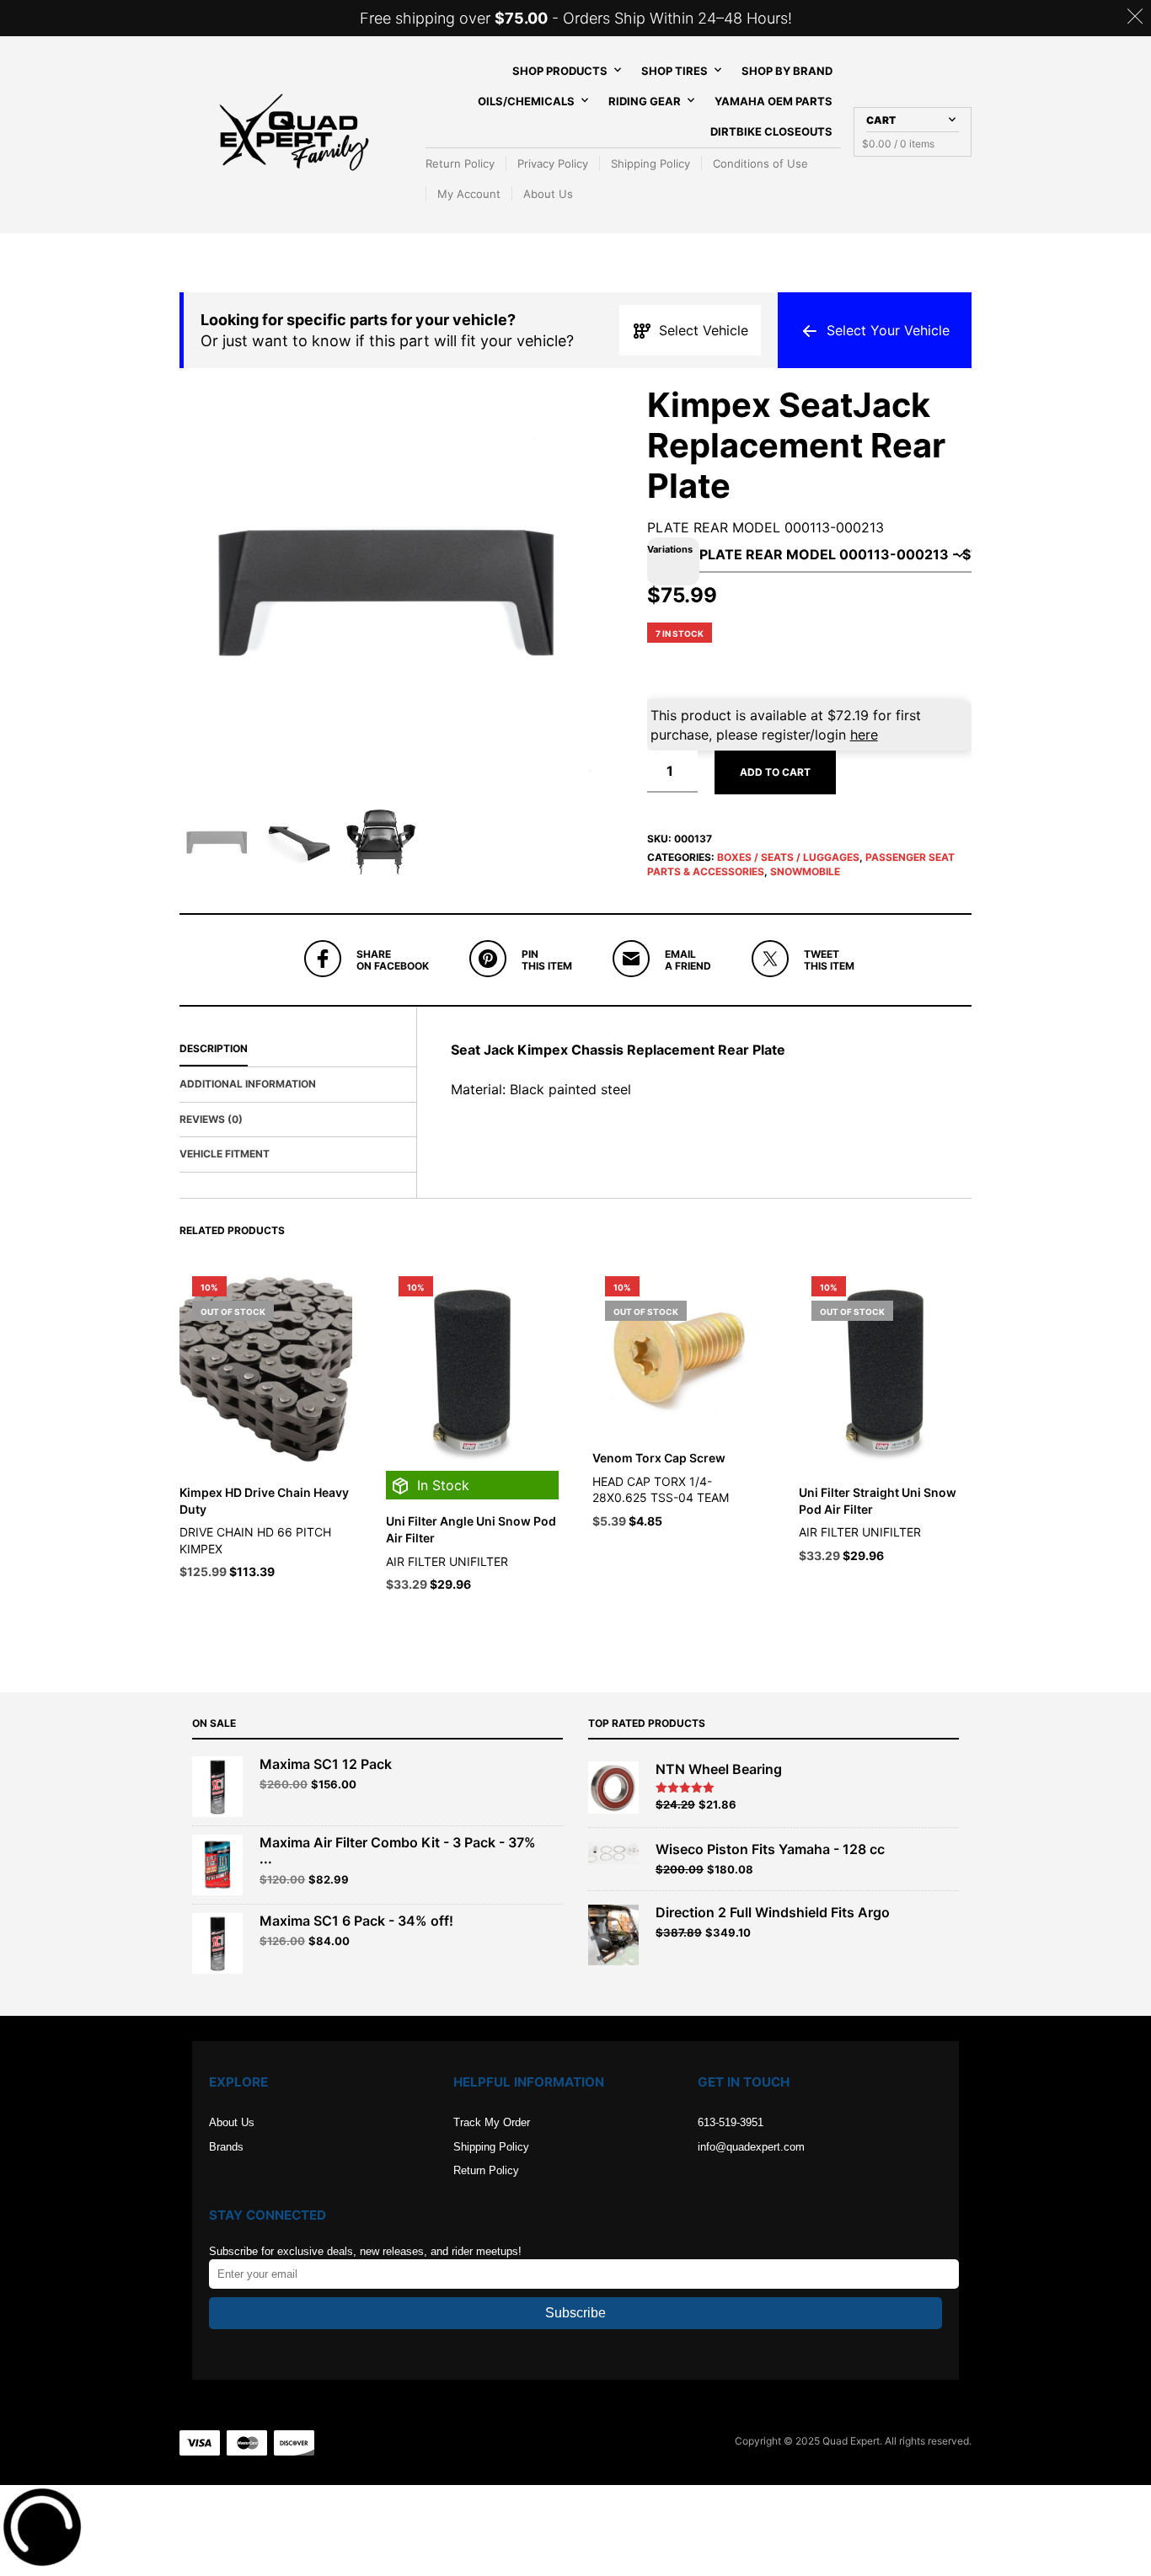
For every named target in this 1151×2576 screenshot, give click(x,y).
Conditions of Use (760, 163)
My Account (469, 194)
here (864, 735)
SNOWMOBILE (805, 871)
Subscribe (575, 2313)
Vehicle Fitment (225, 1154)
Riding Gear (645, 101)
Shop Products (560, 71)
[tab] (298, 1050)
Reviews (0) (211, 1119)
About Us (548, 194)
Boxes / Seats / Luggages (788, 857)
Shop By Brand (787, 71)
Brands (226, 2147)
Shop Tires (675, 71)
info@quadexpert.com (751, 2147)
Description (214, 1048)
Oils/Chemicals (526, 101)
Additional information (248, 1084)
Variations (670, 549)
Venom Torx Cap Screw (659, 1458)
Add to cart (775, 772)
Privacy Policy (553, 163)
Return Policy (460, 163)
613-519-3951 (731, 2122)
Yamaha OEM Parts (774, 101)
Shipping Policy (650, 163)
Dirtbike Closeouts (771, 131)
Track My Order (492, 2122)
